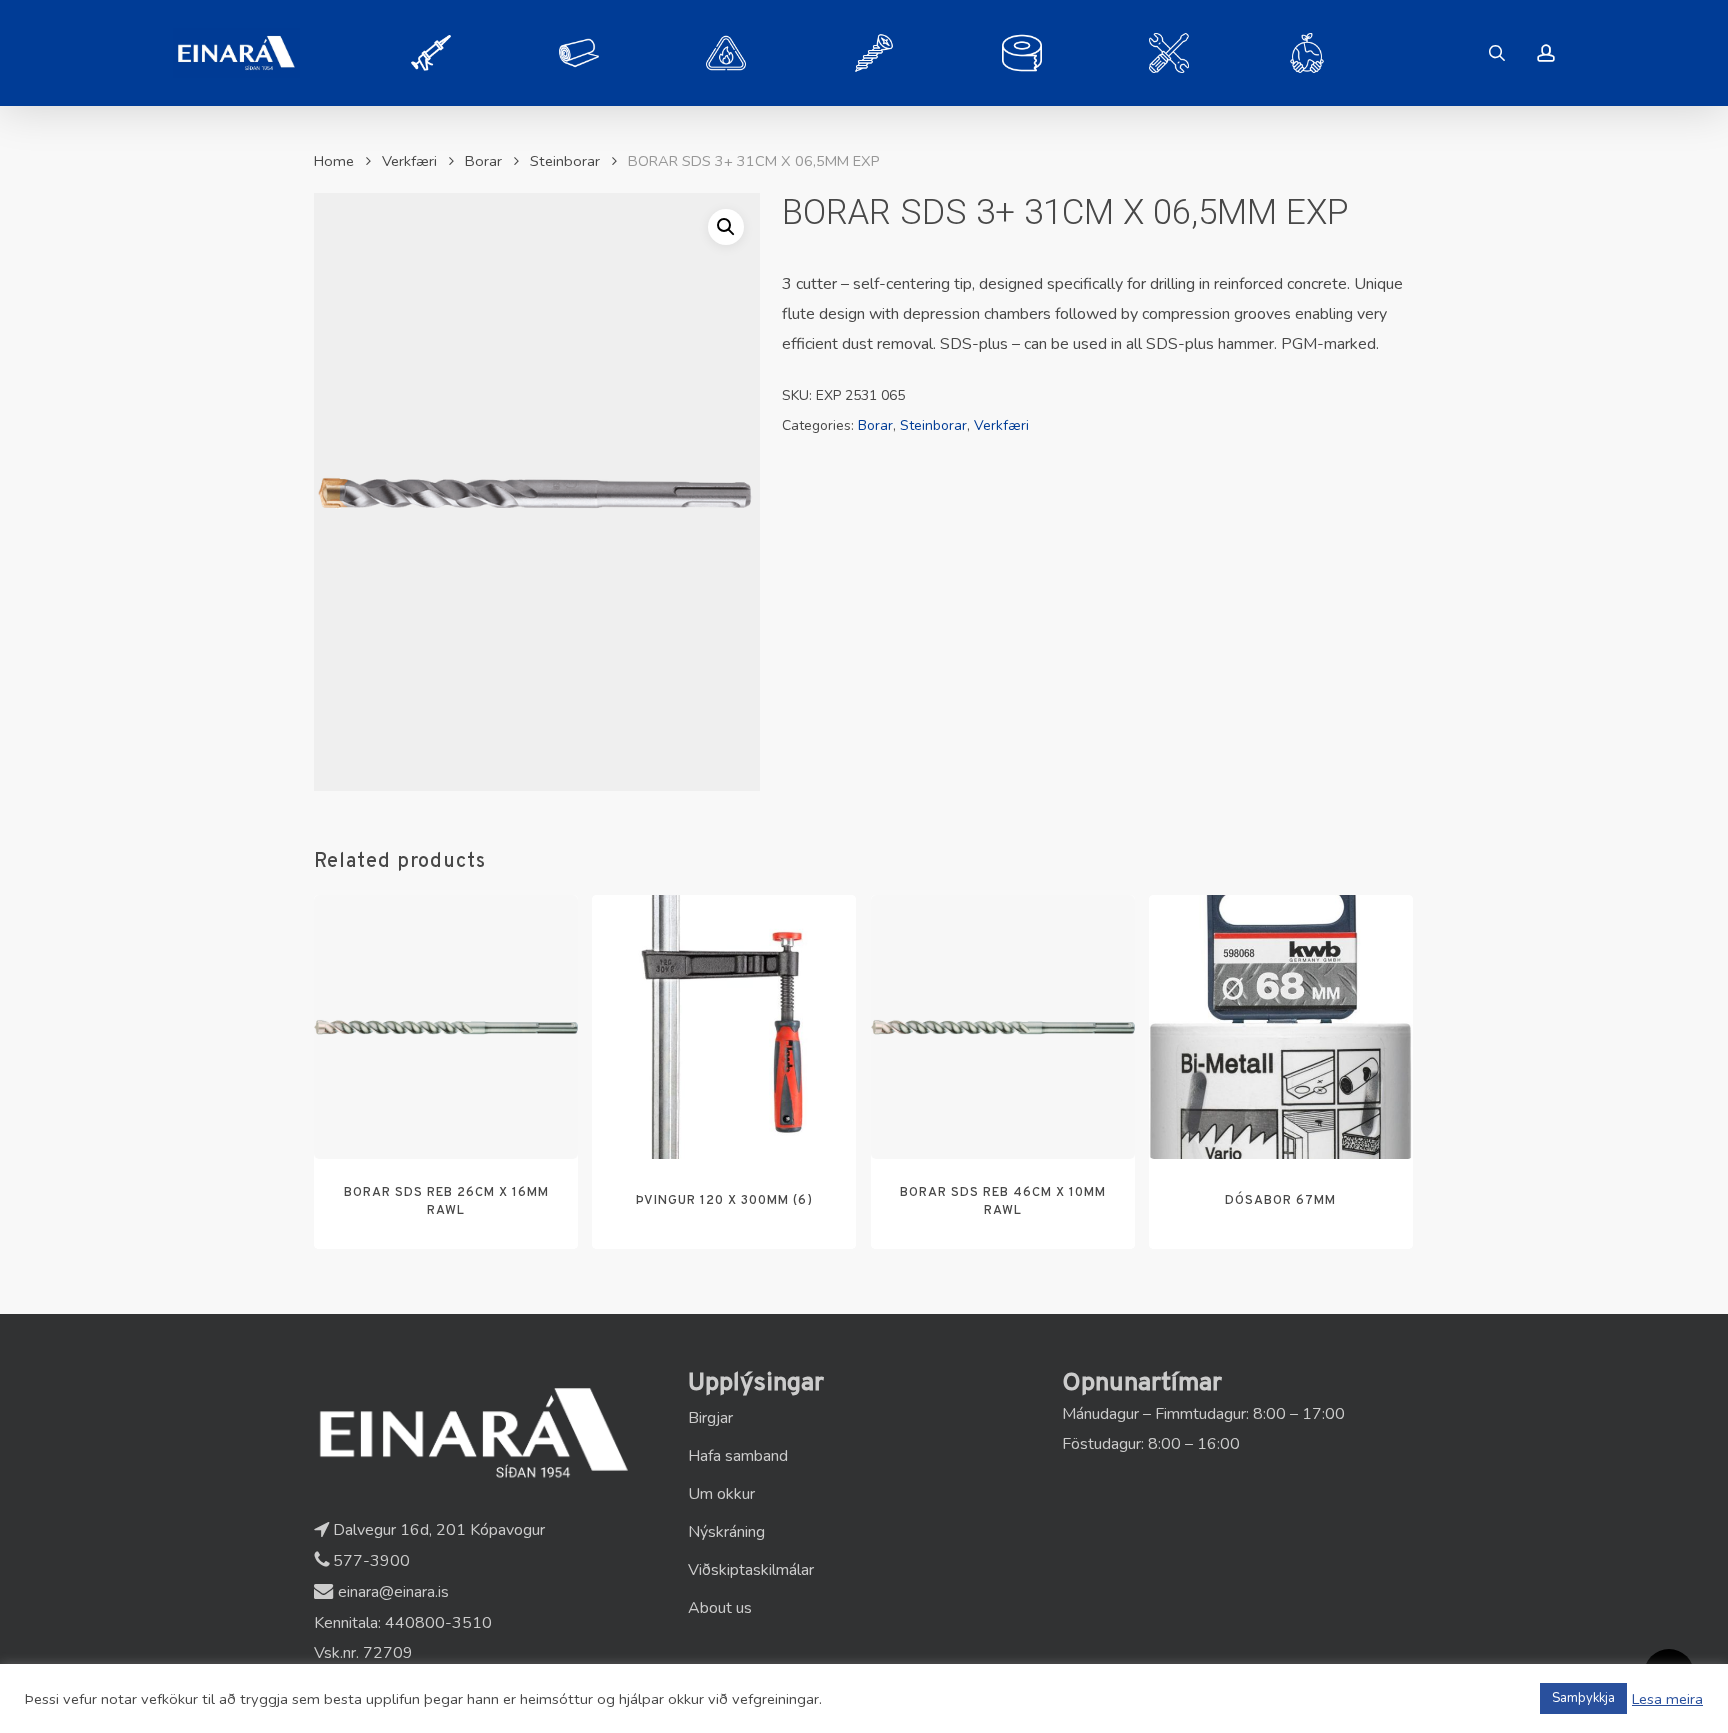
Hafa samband (738, 1456)
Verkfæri (409, 161)
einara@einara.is (391, 1592)
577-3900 (369, 1561)
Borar (483, 161)
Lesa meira (1667, 1699)
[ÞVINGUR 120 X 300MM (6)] (724, 1027)
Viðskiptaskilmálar (751, 1570)
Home (334, 161)
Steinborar (565, 161)
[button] (726, 227)
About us (720, 1608)
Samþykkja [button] (1583, 1698)
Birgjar (710, 1418)
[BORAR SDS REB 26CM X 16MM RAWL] (446, 1027)
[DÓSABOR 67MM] (1281, 1027)
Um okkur (721, 1494)
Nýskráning (726, 1532)
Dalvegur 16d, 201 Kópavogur (437, 1530)
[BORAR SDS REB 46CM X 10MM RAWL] (1003, 1027)
